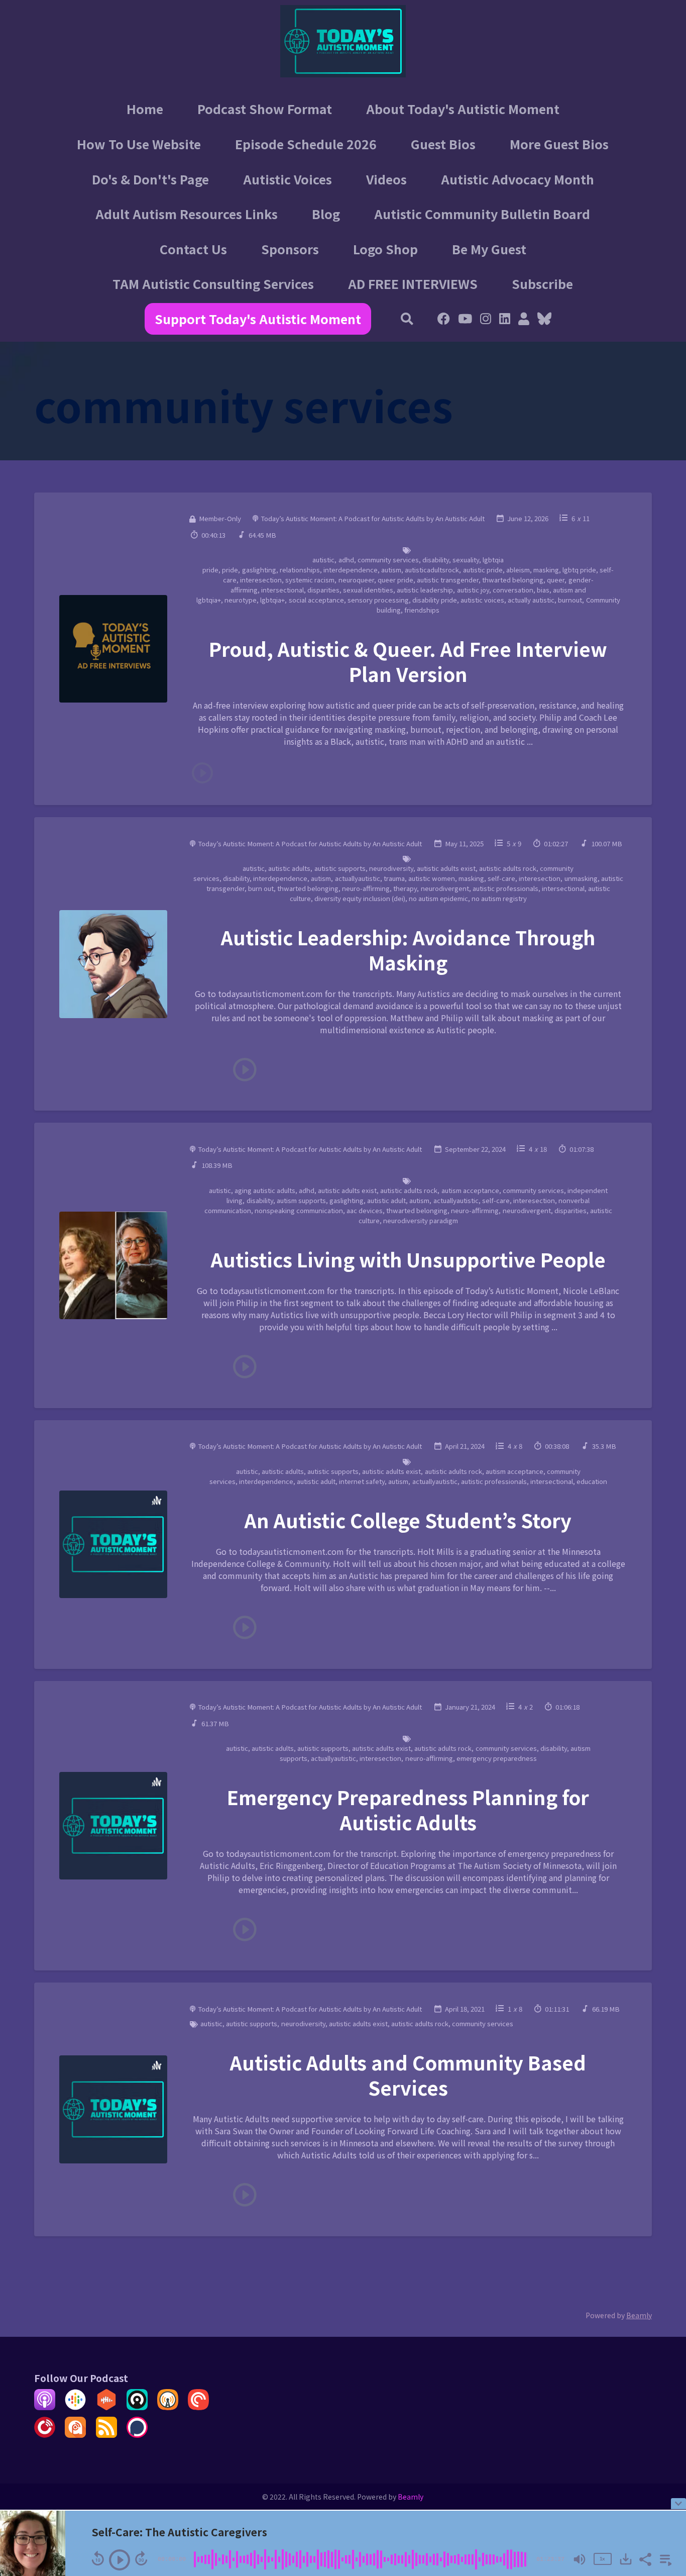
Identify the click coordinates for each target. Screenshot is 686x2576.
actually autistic (531, 600)
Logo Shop (385, 249)
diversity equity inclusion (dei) (360, 898)
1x (602, 2559)
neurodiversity (391, 868)
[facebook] (444, 320)
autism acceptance (470, 1190)
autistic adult (386, 1200)
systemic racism (310, 580)
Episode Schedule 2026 (306, 144)
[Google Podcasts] (75, 2407)
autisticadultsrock (432, 570)
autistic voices (482, 600)
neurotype (241, 600)
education (592, 1481)
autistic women (432, 878)
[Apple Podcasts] (45, 2407)
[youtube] (465, 320)
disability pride (435, 600)
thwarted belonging (513, 580)
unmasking (581, 878)
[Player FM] (45, 2434)
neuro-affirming (366, 888)
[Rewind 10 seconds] (98, 2558)
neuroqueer (356, 580)
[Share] (645, 2558)
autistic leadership (425, 590)
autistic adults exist (446, 868)
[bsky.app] (542, 320)
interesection (261, 580)
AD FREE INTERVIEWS (413, 283)
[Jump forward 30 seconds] (141, 2558)
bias (543, 590)
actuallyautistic (358, 878)
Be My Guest (489, 249)
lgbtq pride (579, 570)
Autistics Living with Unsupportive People (408, 1259)
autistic (323, 560)
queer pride (395, 580)
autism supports (301, 1200)
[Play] (120, 2560)
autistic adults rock (508, 868)
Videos (386, 179)
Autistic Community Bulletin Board (482, 214)
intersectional (282, 590)
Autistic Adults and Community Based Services (408, 2074)
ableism (518, 570)
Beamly (411, 2497)
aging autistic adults (265, 1190)
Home (145, 109)
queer (556, 580)
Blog (326, 214)
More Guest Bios (559, 144)
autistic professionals (505, 888)
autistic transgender (448, 580)
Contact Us (193, 249)
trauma (394, 878)
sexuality (466, 560)
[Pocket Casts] (198, 2407)
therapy (405, 888)
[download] (626, 2559)
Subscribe (542, 283)
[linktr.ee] (524, 320)
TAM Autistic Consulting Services (213, 283)
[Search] (408, 320)
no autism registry (499, 898)
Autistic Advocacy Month (518, 179)
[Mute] (580, 2559)
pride (230, 570)
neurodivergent (445, 888)
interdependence (351, 570)
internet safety (362, 1481)
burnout (570, 600)
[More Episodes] (664, 2558)
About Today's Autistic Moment (463, 109)
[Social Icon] (486, 320)
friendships (422, 610)
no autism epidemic (438, 898)
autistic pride (483, 570)
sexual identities (368, 590)
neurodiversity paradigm (421, 1220)
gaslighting (259, 570)
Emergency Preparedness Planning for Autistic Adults (408, 1809)
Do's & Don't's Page (150, 179)
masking (546, 570)
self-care (501, 878)
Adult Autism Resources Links (187, 214)
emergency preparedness (497, 1758)
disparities (323, 590)
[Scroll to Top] (662, 2464)
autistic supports (340, 868)
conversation (513, 590)
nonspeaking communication (299, 1210)
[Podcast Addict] (75, 2434)
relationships (300, 570)
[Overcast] (168, 2407)
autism (391, 570)
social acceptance (316, 600)
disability (436, 560)
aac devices (365, 1210)
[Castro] (137, 2407)
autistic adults (289, 868)
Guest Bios (443, 144)
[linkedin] (505, 320)
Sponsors (290, 249)
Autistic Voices (288, 179)
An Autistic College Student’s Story (408, 1520)
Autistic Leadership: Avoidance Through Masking (408, 949)
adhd (346, 560)
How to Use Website (139, 144)
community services (388, 560)
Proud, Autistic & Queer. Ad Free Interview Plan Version (408, 661)
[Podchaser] (137, 2434)
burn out (261, 888)
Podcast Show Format (265, 109)
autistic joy (473, 590)
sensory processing (378, 600)
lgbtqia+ (272, 600)
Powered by (619, 2315)
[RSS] (106, 2434)
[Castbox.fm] (106, 2407)
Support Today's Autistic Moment (258, 319)
